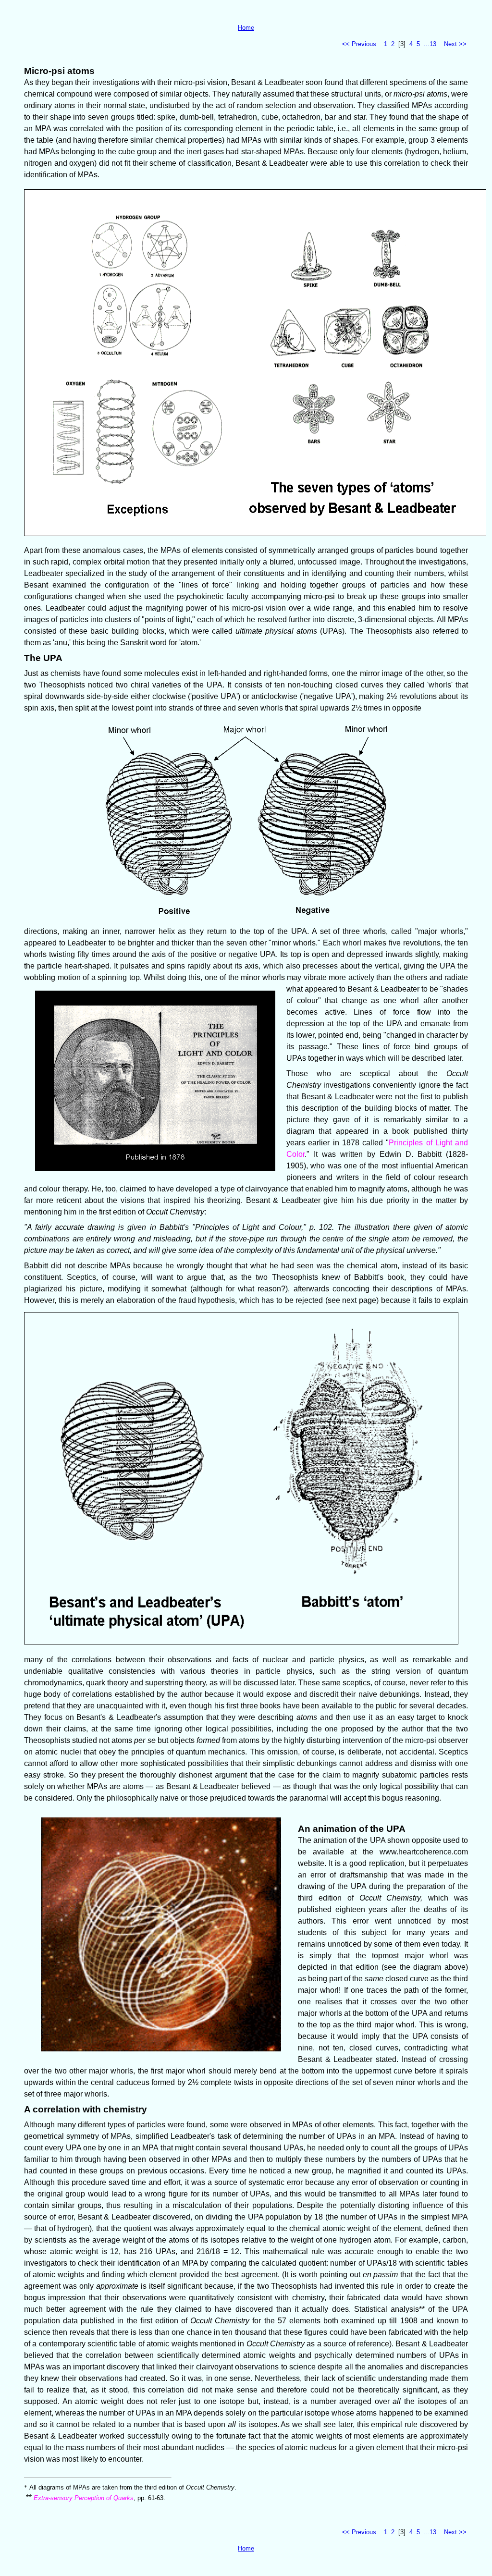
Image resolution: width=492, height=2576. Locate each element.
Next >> (455, 44)
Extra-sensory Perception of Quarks (84, 2498)
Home (246, 28)
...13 (430, 44)
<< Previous (359, 44)
